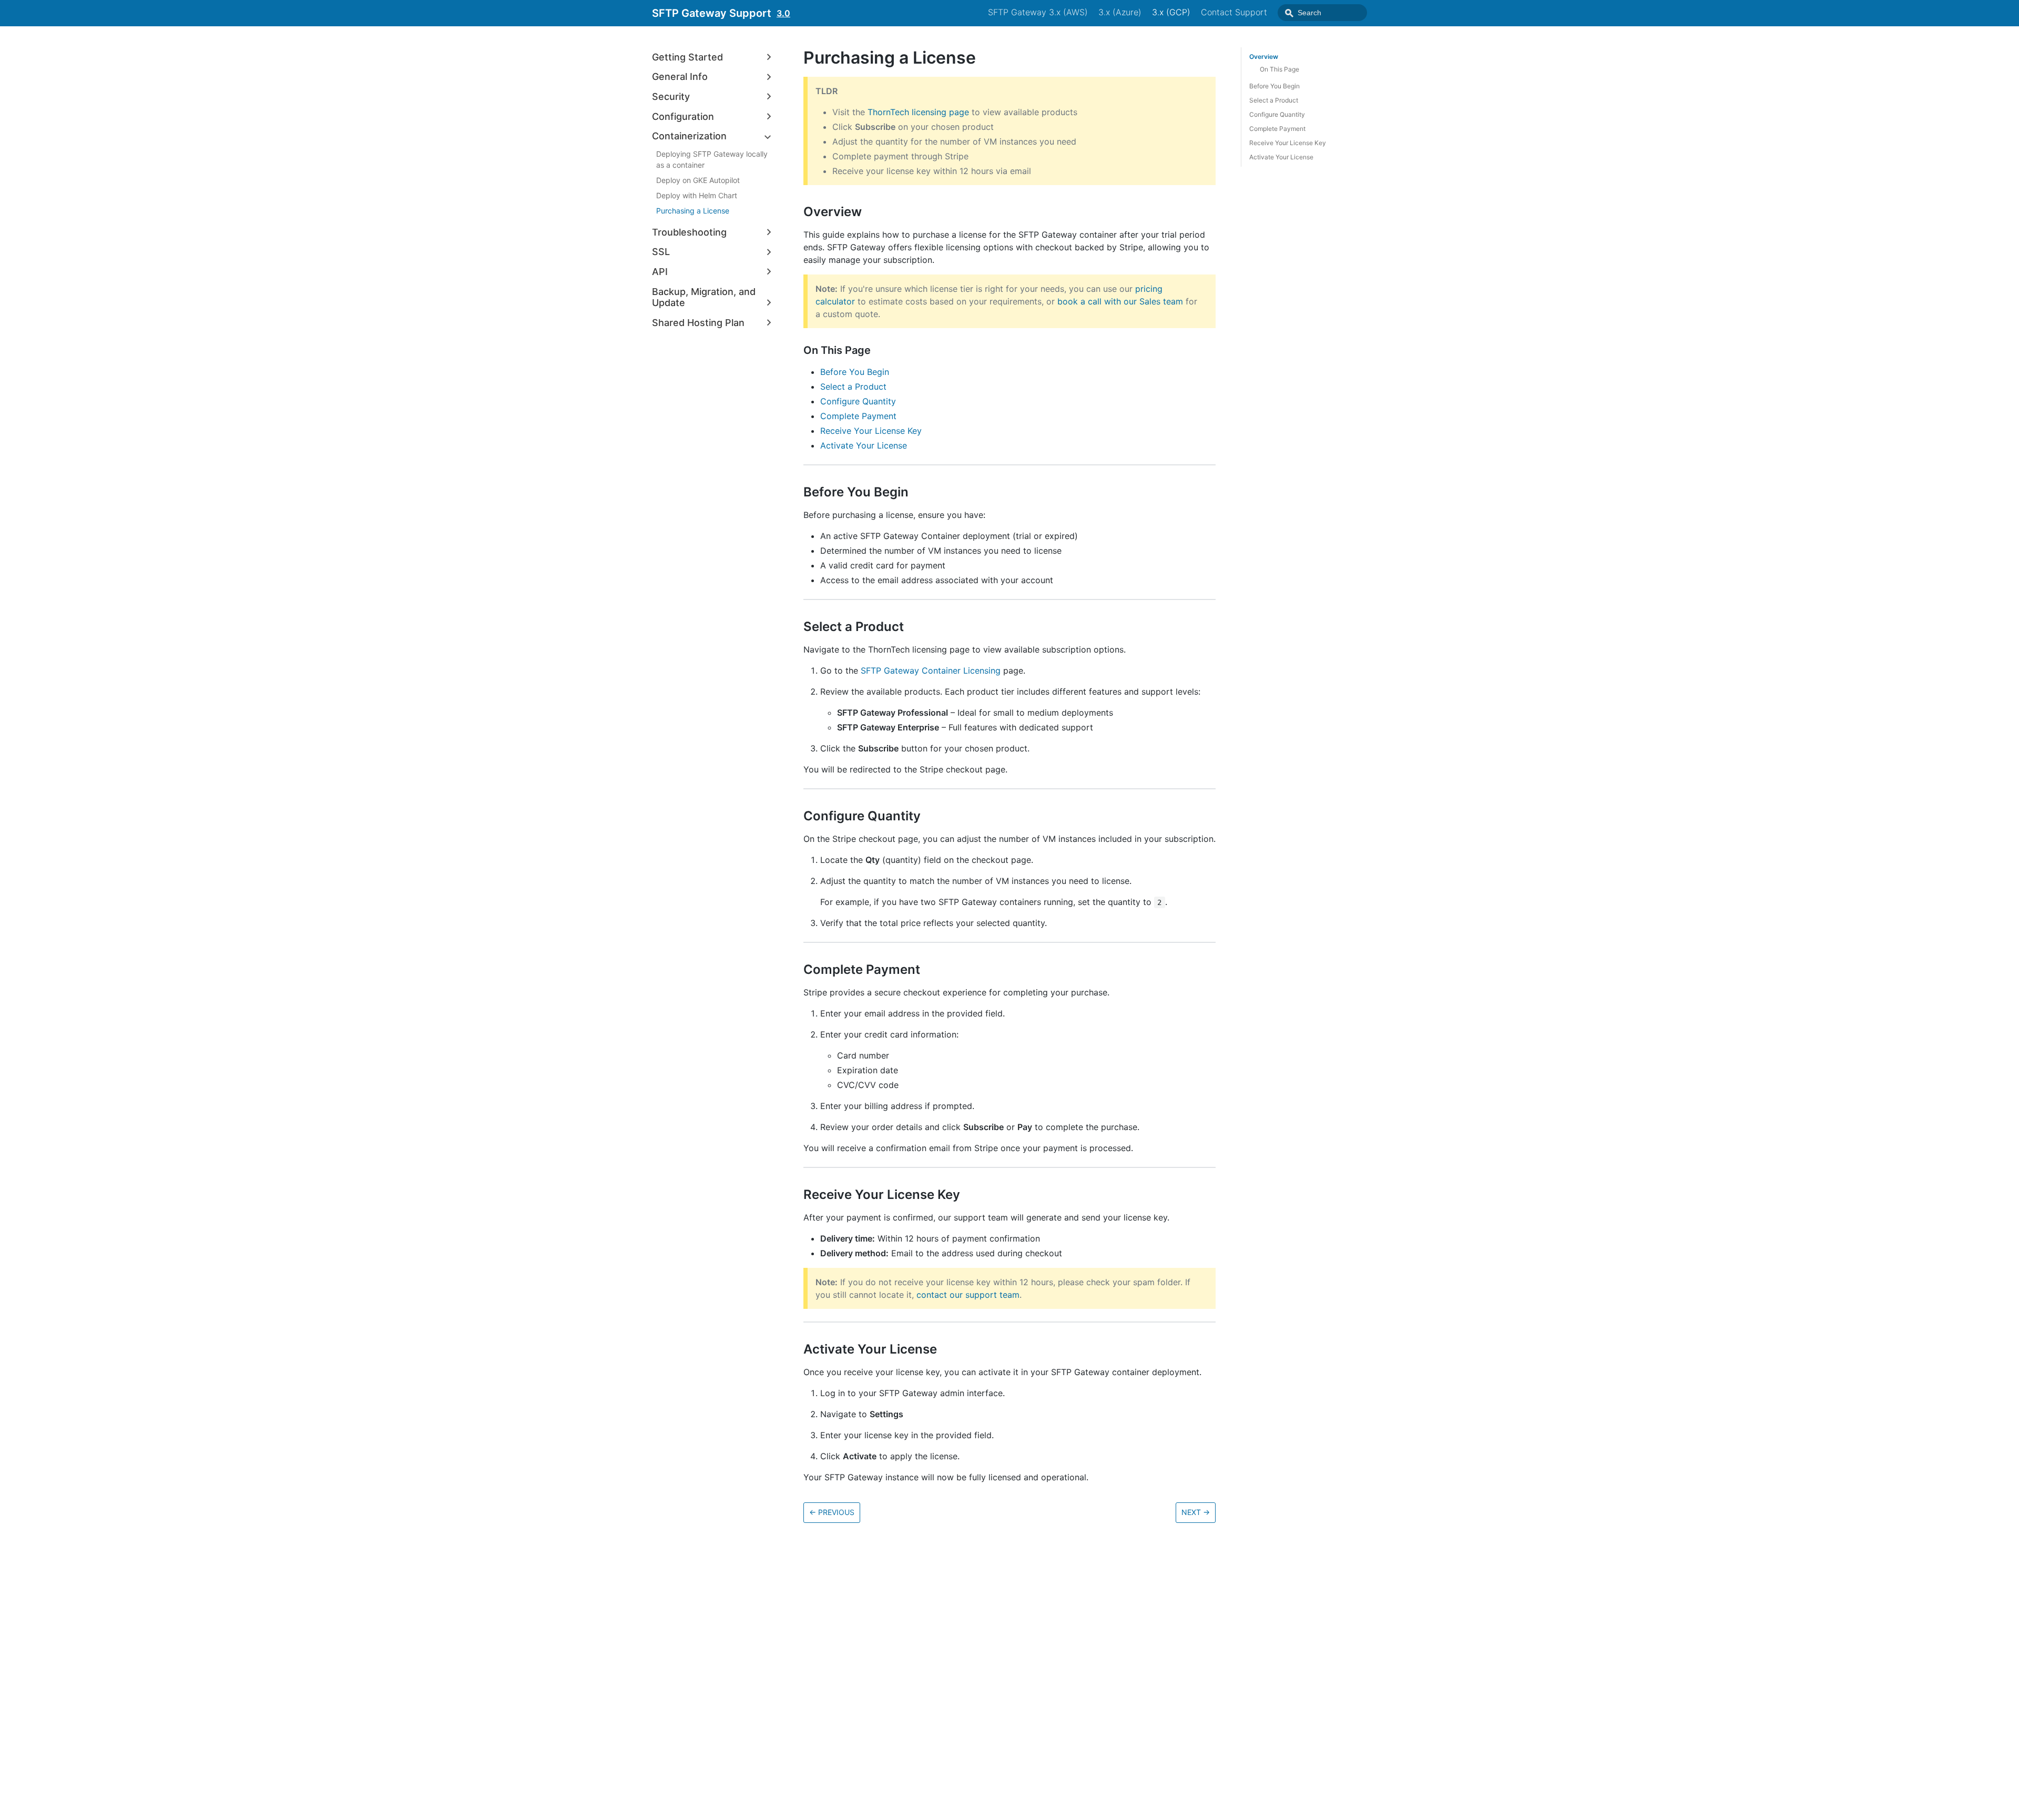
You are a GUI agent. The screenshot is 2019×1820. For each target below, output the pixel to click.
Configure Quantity (858, 401)
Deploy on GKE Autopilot (698, 180)
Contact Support (1234, 12)
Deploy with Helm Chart (697, 195)
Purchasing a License (693, 211)
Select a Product (853, 387)
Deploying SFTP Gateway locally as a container (712, 159)
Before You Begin (855, 372)
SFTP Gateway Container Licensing (931, 670)
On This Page (1279, 69)
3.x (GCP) (1171, 12)
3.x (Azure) (1120, 12)
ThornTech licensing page (918, 112)
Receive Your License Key (871, 431)
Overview (1264, 57)
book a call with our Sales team (1120, 301)
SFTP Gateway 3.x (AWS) (1038, 12)
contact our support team (968, 1295)
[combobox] (1322, 13)
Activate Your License (864, 445)
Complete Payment (858, 416)
